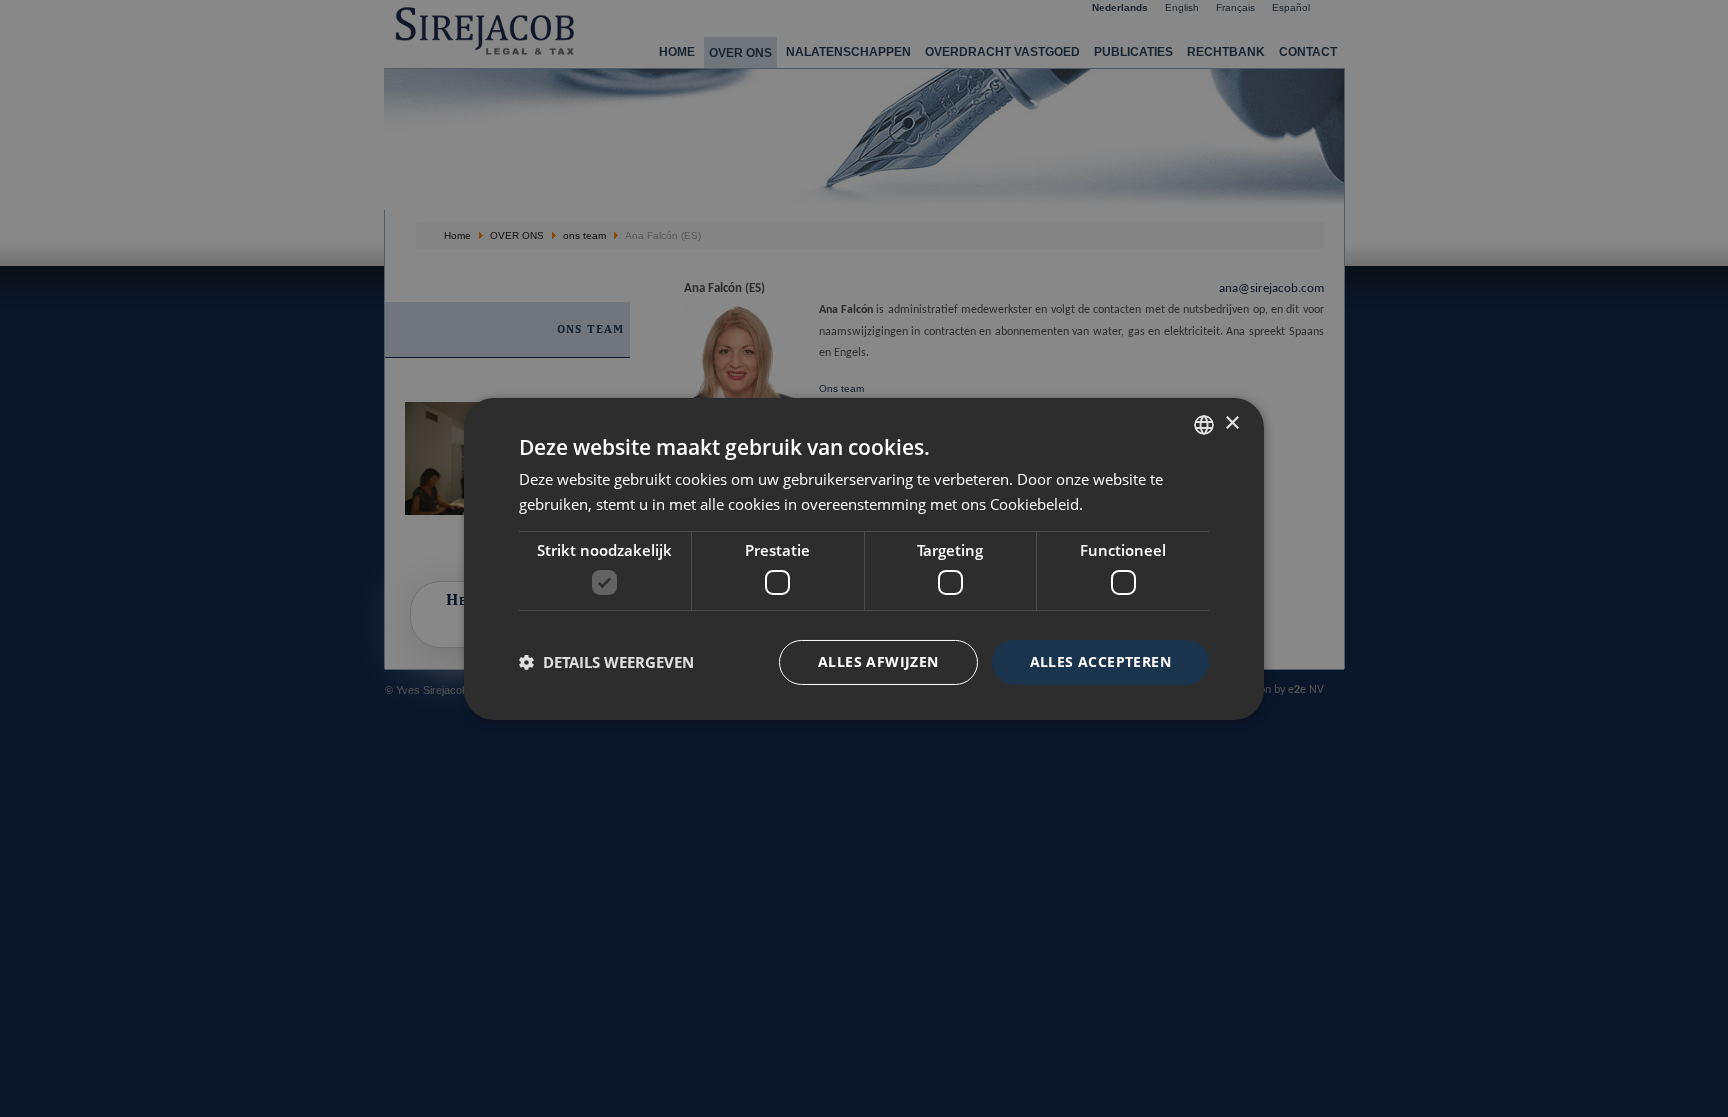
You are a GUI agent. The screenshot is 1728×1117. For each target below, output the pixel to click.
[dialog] (864, 558)
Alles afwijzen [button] (878, 661)
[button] (606, 662)
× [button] (1231, 423)
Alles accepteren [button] (1100, 661)
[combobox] (1204, 424)
